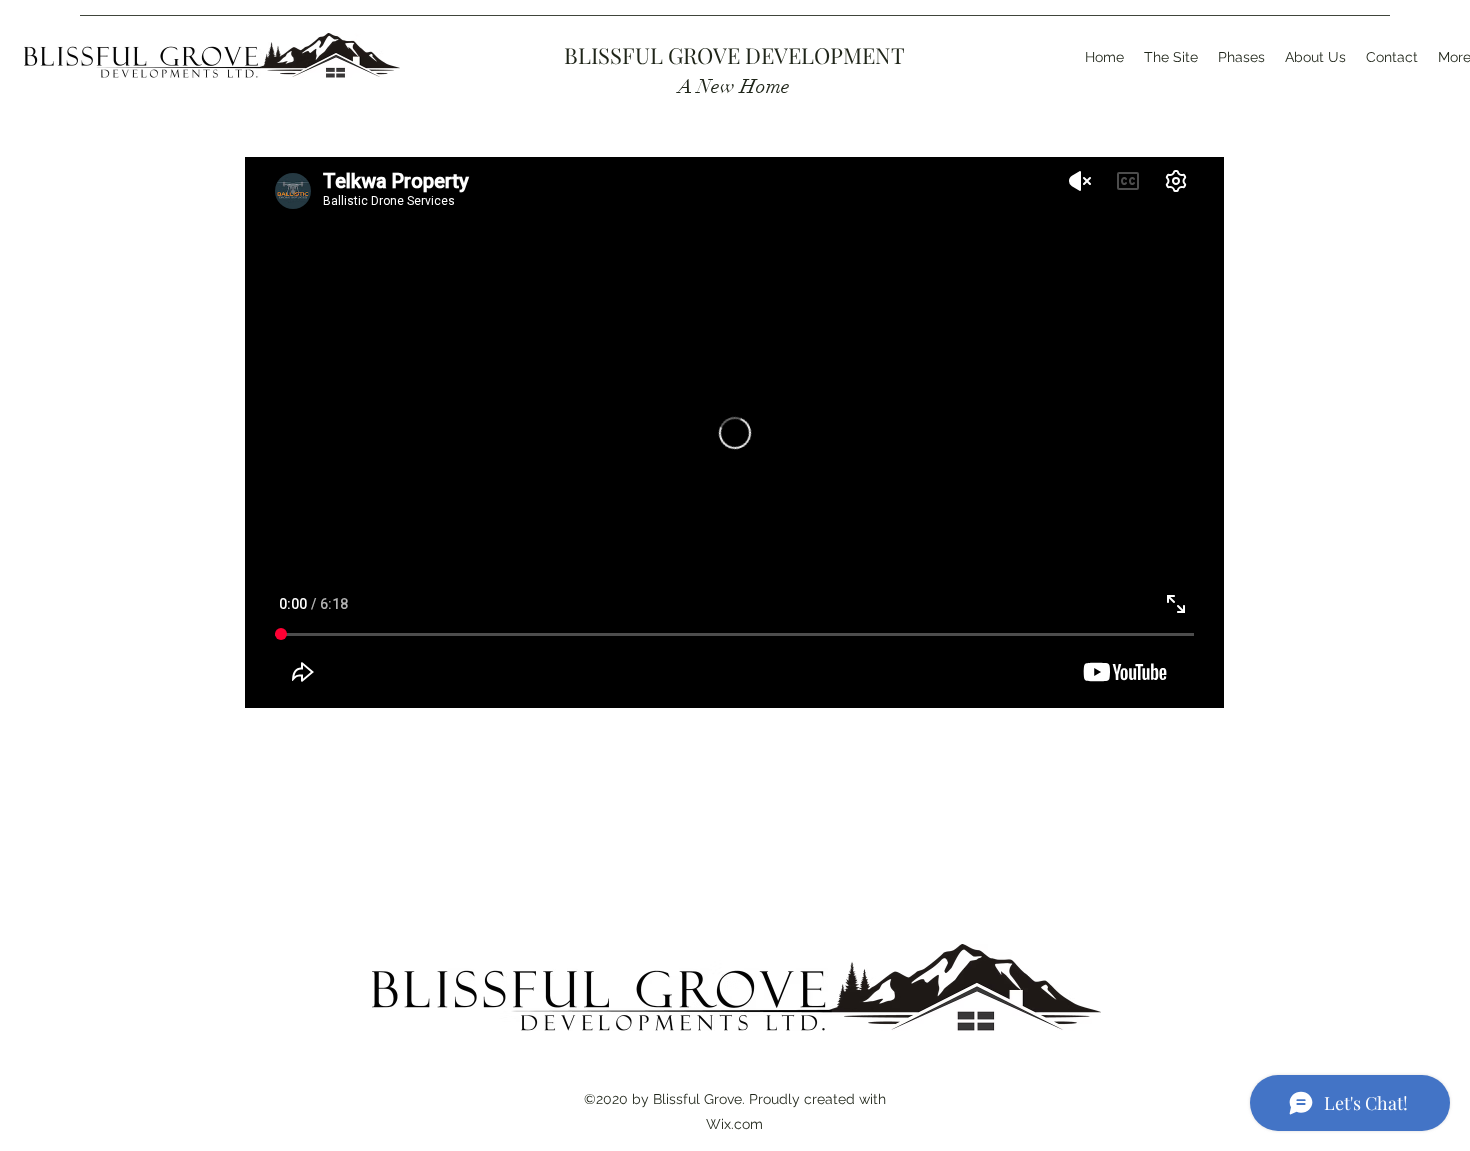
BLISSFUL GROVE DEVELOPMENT (734, 55)
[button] (1241, 57)
